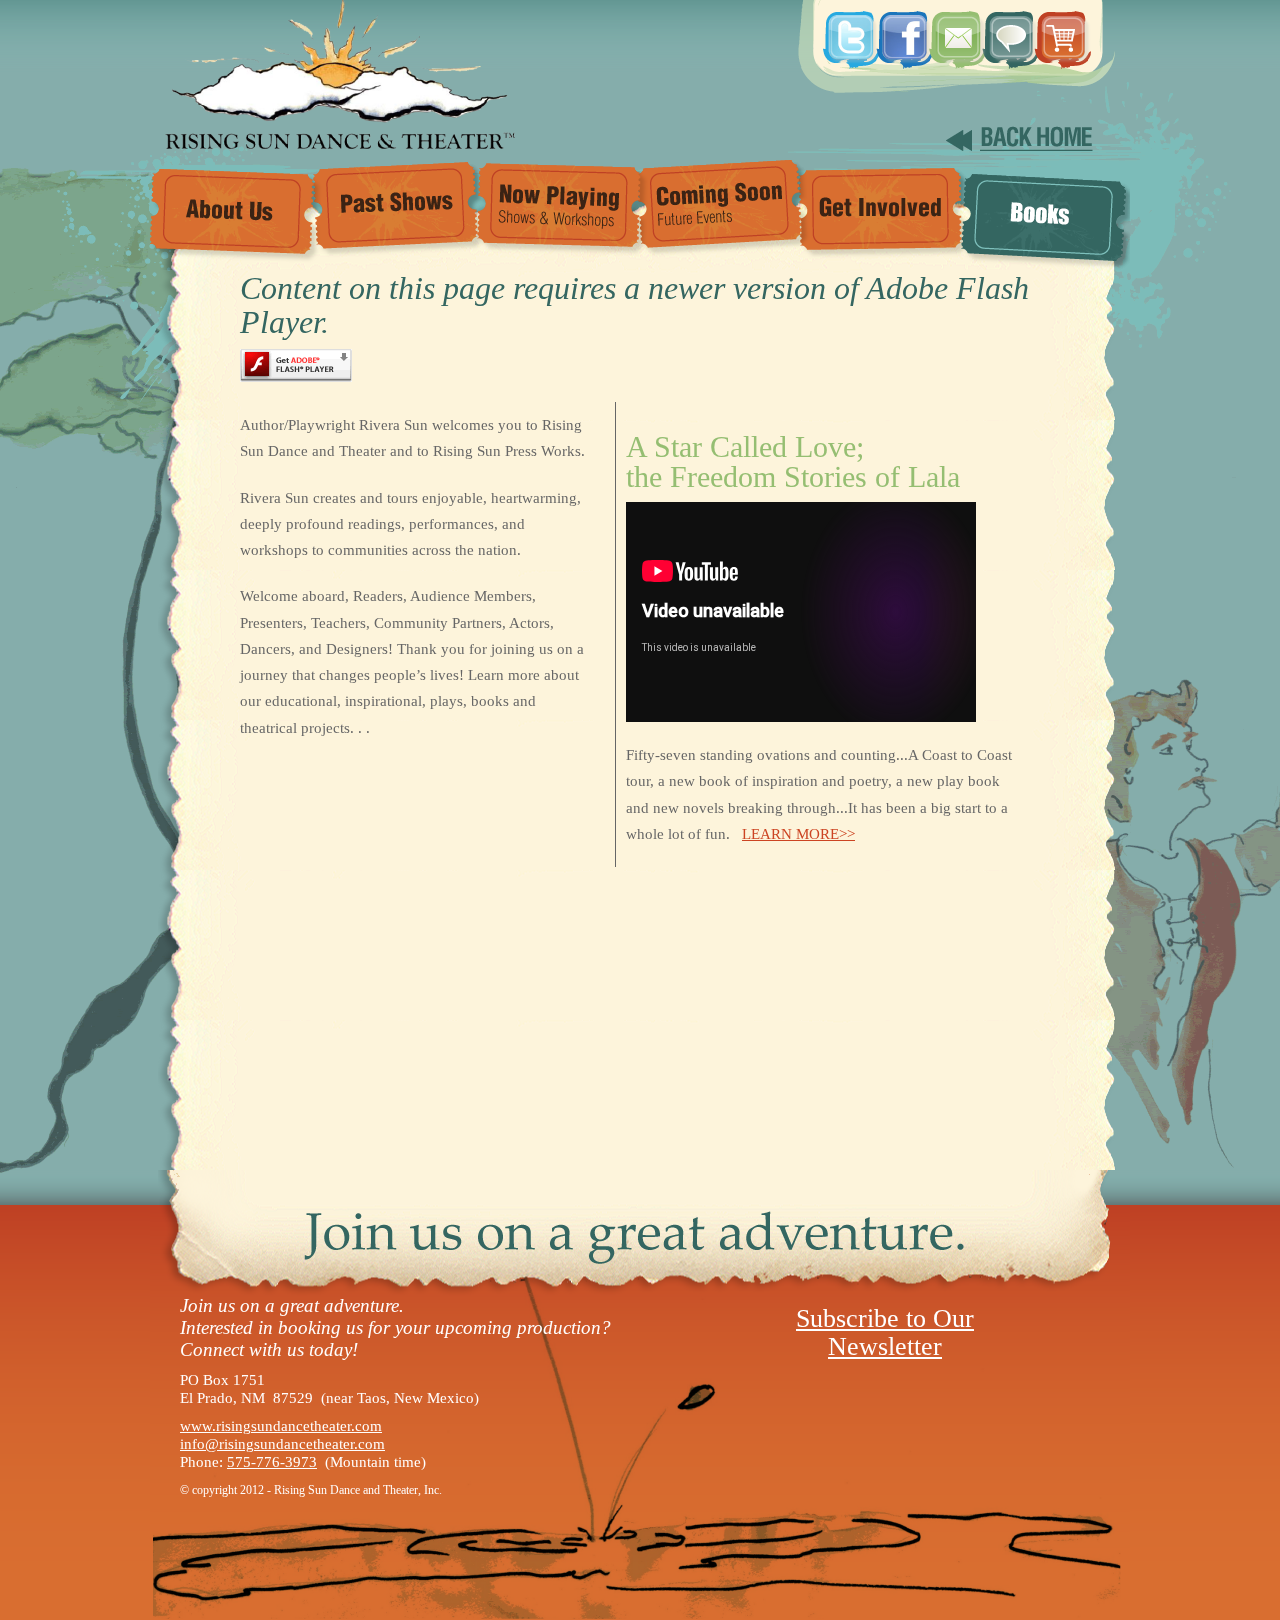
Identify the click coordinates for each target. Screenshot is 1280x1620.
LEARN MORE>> (798, 834)
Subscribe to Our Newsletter (885, 1332)
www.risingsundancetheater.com (281, 1426)
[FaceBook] (901, 30)
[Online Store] (1060, 30)
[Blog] (1007, 30)
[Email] (954, 30)
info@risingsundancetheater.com (282, 1444)
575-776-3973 (272, 1462)
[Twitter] (848, 30)
